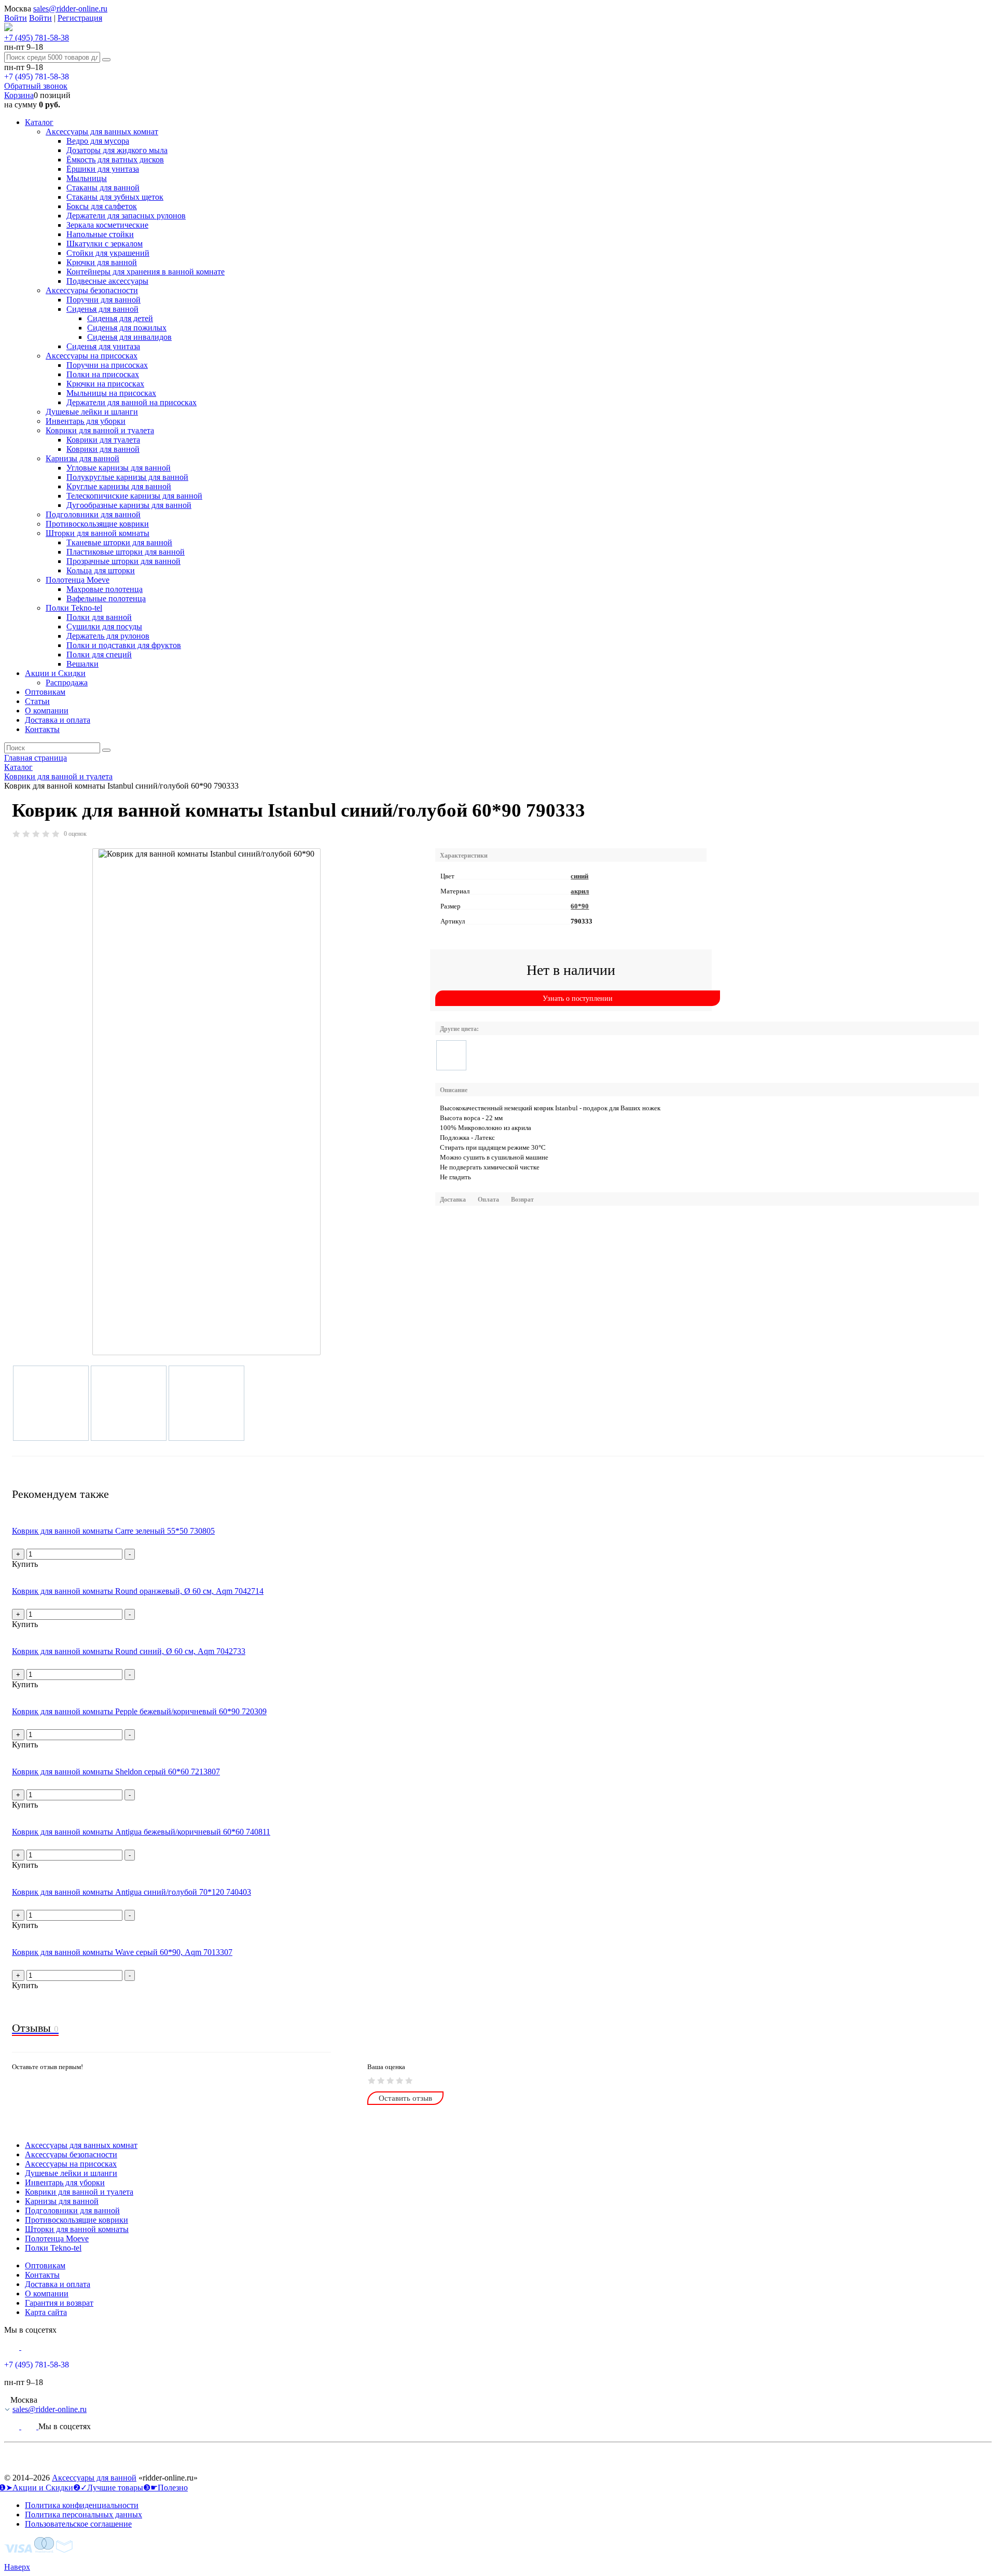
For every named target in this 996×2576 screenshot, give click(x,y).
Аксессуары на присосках (92, 356)
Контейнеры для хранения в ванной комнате (146, 272)
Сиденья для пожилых (127, 328)
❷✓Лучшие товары (108, 2488)
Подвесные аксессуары (107, 281)
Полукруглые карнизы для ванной (127, 477)
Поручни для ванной (103, 300)
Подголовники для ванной (93, 514)
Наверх (17, 2567)
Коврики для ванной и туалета (100, 430)
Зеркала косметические (107, 225)
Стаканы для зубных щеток (115, 197)
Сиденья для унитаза (103, 346)
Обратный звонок (36, 86)
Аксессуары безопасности (92, 290)
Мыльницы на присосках (111, 393)
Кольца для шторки (101, 570)
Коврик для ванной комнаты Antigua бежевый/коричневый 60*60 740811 (141, 1832)
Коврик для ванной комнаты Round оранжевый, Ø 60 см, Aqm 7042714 (138, 1591)
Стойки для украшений (108, 253)
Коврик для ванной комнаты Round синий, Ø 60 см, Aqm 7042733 (129, 1651)
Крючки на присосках (105, 384)
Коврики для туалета (103, 440)
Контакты (42, 729)
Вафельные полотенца (106, 598)
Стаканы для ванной (103, 188)
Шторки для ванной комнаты (98, 533)
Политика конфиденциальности (82, 2505)
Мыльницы (87, 178)
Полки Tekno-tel (74, 608)
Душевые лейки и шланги (92, 412)
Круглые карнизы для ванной (119, 486)
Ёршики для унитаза (103, 169)
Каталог (39, 122)
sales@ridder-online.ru (70, 9)
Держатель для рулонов (108, 636)
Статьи (37, 701)
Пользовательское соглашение (78, 2524)
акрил (580, 891)
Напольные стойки (100, 234)
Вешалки (82, 664)
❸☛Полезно (165, 2488)
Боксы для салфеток (102, 206)
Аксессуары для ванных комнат (102, 132)
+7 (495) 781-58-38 (37, 38)
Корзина (19, 95)
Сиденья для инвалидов (129, 337)
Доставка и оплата (58, 720)
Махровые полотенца (105, 589)
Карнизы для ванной (82, 458)
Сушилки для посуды (104, 626)
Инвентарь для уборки (86, 421)
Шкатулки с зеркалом (105, 244)
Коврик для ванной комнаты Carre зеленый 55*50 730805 (113, 1531)
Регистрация (80, 18)
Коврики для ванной (103, 449)
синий (579, 876)
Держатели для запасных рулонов (126, 216)
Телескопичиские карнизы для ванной (134, 496)
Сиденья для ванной (102, 309)
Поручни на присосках (107, 365)
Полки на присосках (103, 374)
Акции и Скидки (55, 673)
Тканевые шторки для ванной (119, 542)
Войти (16, 18)
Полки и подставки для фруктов (124, 645)
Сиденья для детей (120, 318)
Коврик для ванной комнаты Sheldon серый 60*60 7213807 (116, 1772)
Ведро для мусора (98, 141)
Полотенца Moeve (78, 580)
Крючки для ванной (102, 262)
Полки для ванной (99, 617)
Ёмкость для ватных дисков (115, 160)
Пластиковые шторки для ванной (126, 552)
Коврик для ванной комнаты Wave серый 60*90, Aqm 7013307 (122, 1952)
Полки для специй (99, 655)
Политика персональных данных (84, 2515)
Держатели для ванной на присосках (132, 402)
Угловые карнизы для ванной (119, 468)
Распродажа (67, 683)
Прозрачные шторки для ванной (123, 561)
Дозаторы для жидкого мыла (117, 150)
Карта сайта (46, 2312)
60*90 (580, 906)
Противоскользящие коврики (97, 524)
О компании (47, 711)
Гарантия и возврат (59, 2303)
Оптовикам (45, 692)
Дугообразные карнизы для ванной (129, 505)
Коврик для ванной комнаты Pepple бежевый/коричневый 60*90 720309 (139, 1711)
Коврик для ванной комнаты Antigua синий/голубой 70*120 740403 (132, 1892)
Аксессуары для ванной (94, 2478)
